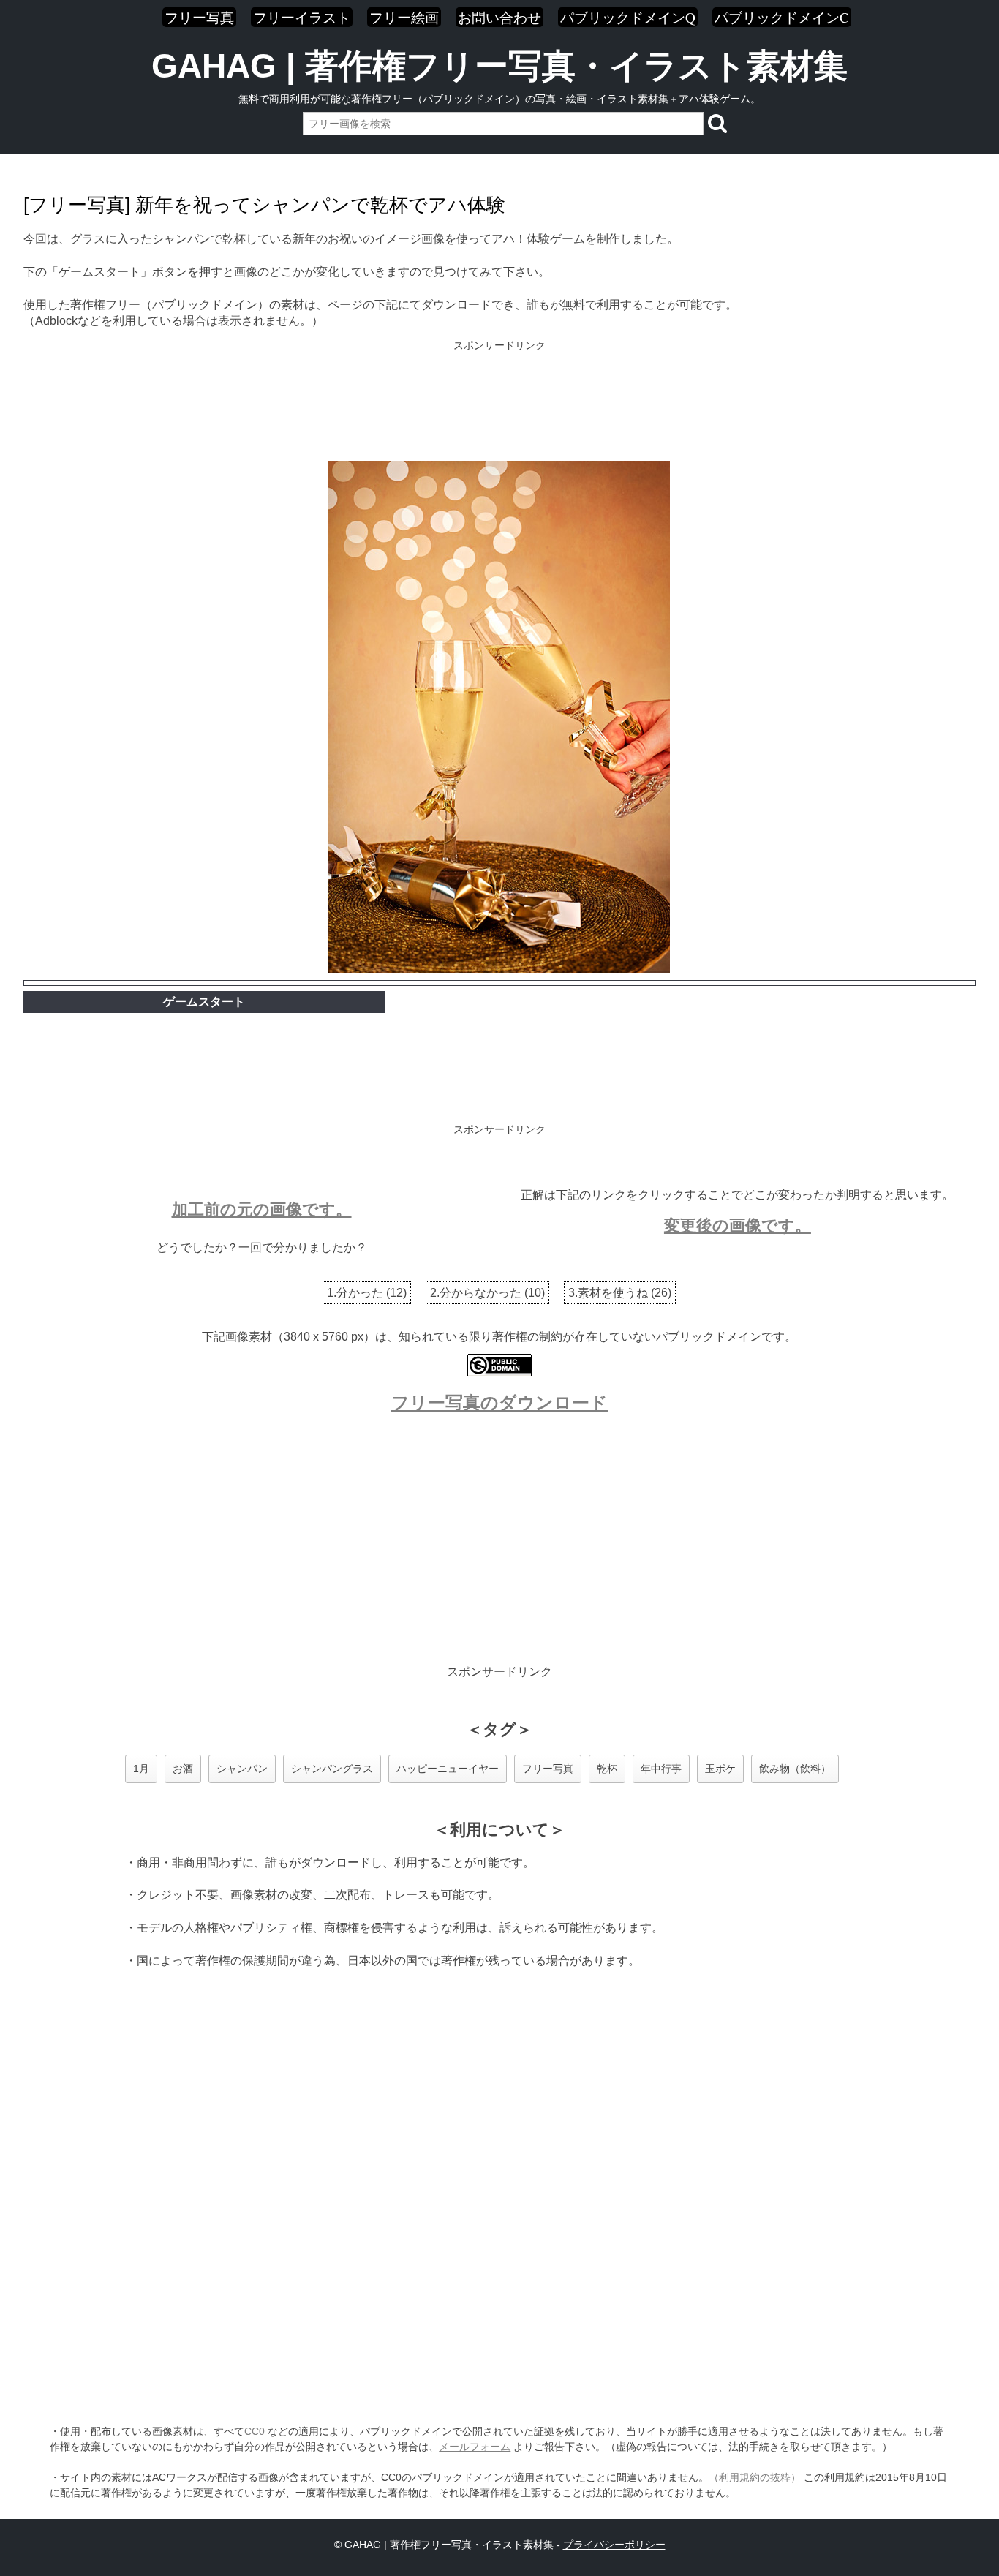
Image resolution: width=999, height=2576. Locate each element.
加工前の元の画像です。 (262, 1209)
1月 (141, 1769)
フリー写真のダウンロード (499, 1402)
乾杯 (607, 1769)
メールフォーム (475, 2447)
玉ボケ (720, 1769)
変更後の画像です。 (738, 1225)
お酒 (183, 1769)
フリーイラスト (302, 17)
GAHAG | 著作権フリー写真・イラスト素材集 (499, 66)
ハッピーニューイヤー (448, 1769)
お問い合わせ (499, 17)
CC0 (255, 2431)
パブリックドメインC (782, 17)
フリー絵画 (404, 17)
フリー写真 (199, 17)
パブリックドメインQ (628, 17)
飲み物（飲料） (795, 1769)
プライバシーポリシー (614, 2545)
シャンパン (242, 1769)
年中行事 (661, 1769)
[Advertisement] (499, 402)
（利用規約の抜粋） (755, 2477)
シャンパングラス (332, 1769)
